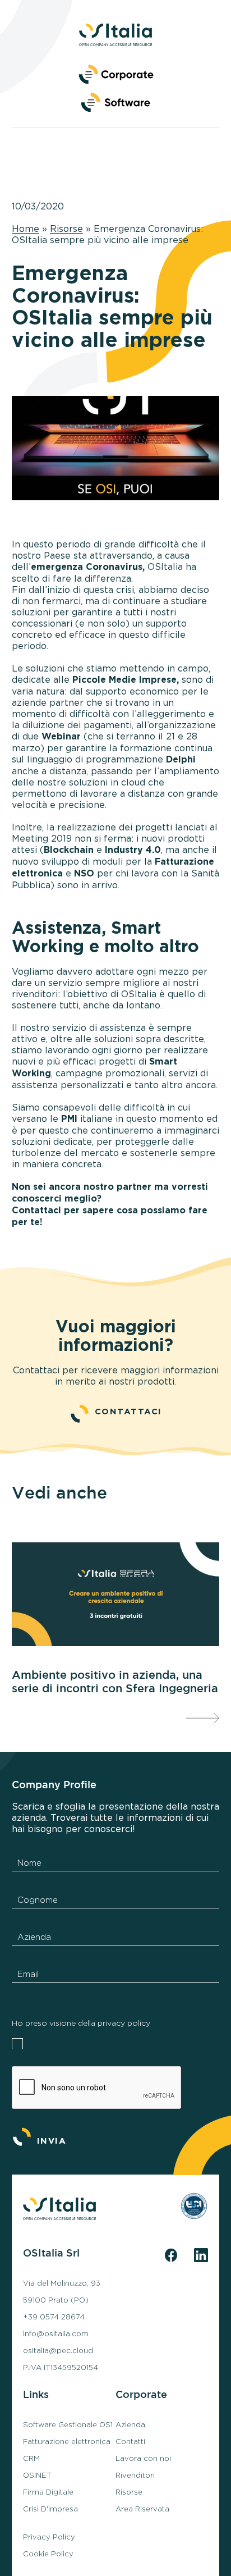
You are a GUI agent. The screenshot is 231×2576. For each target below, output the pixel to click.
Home (26, 229)
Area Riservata (142, 2509)
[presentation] (202, 1718)
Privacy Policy (49, 2537)
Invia (52, 2141)
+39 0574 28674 (54, 2317)
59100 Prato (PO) (56, 2300)
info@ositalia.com (56, 2334)
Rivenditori (135, 2475)
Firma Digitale (48, 2492)
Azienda (130, 2425)
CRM (31, 2459)
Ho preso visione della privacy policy (81, 2023)
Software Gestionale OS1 (68, 2425)
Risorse (66, 229)
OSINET (37, 2475)
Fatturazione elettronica (67, 2442)
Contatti (130, 2442)
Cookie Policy (48, 2554)
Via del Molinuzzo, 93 (62, 2283)
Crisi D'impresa (50, 2509)
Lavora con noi (143, 2459)
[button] (115, 101)
